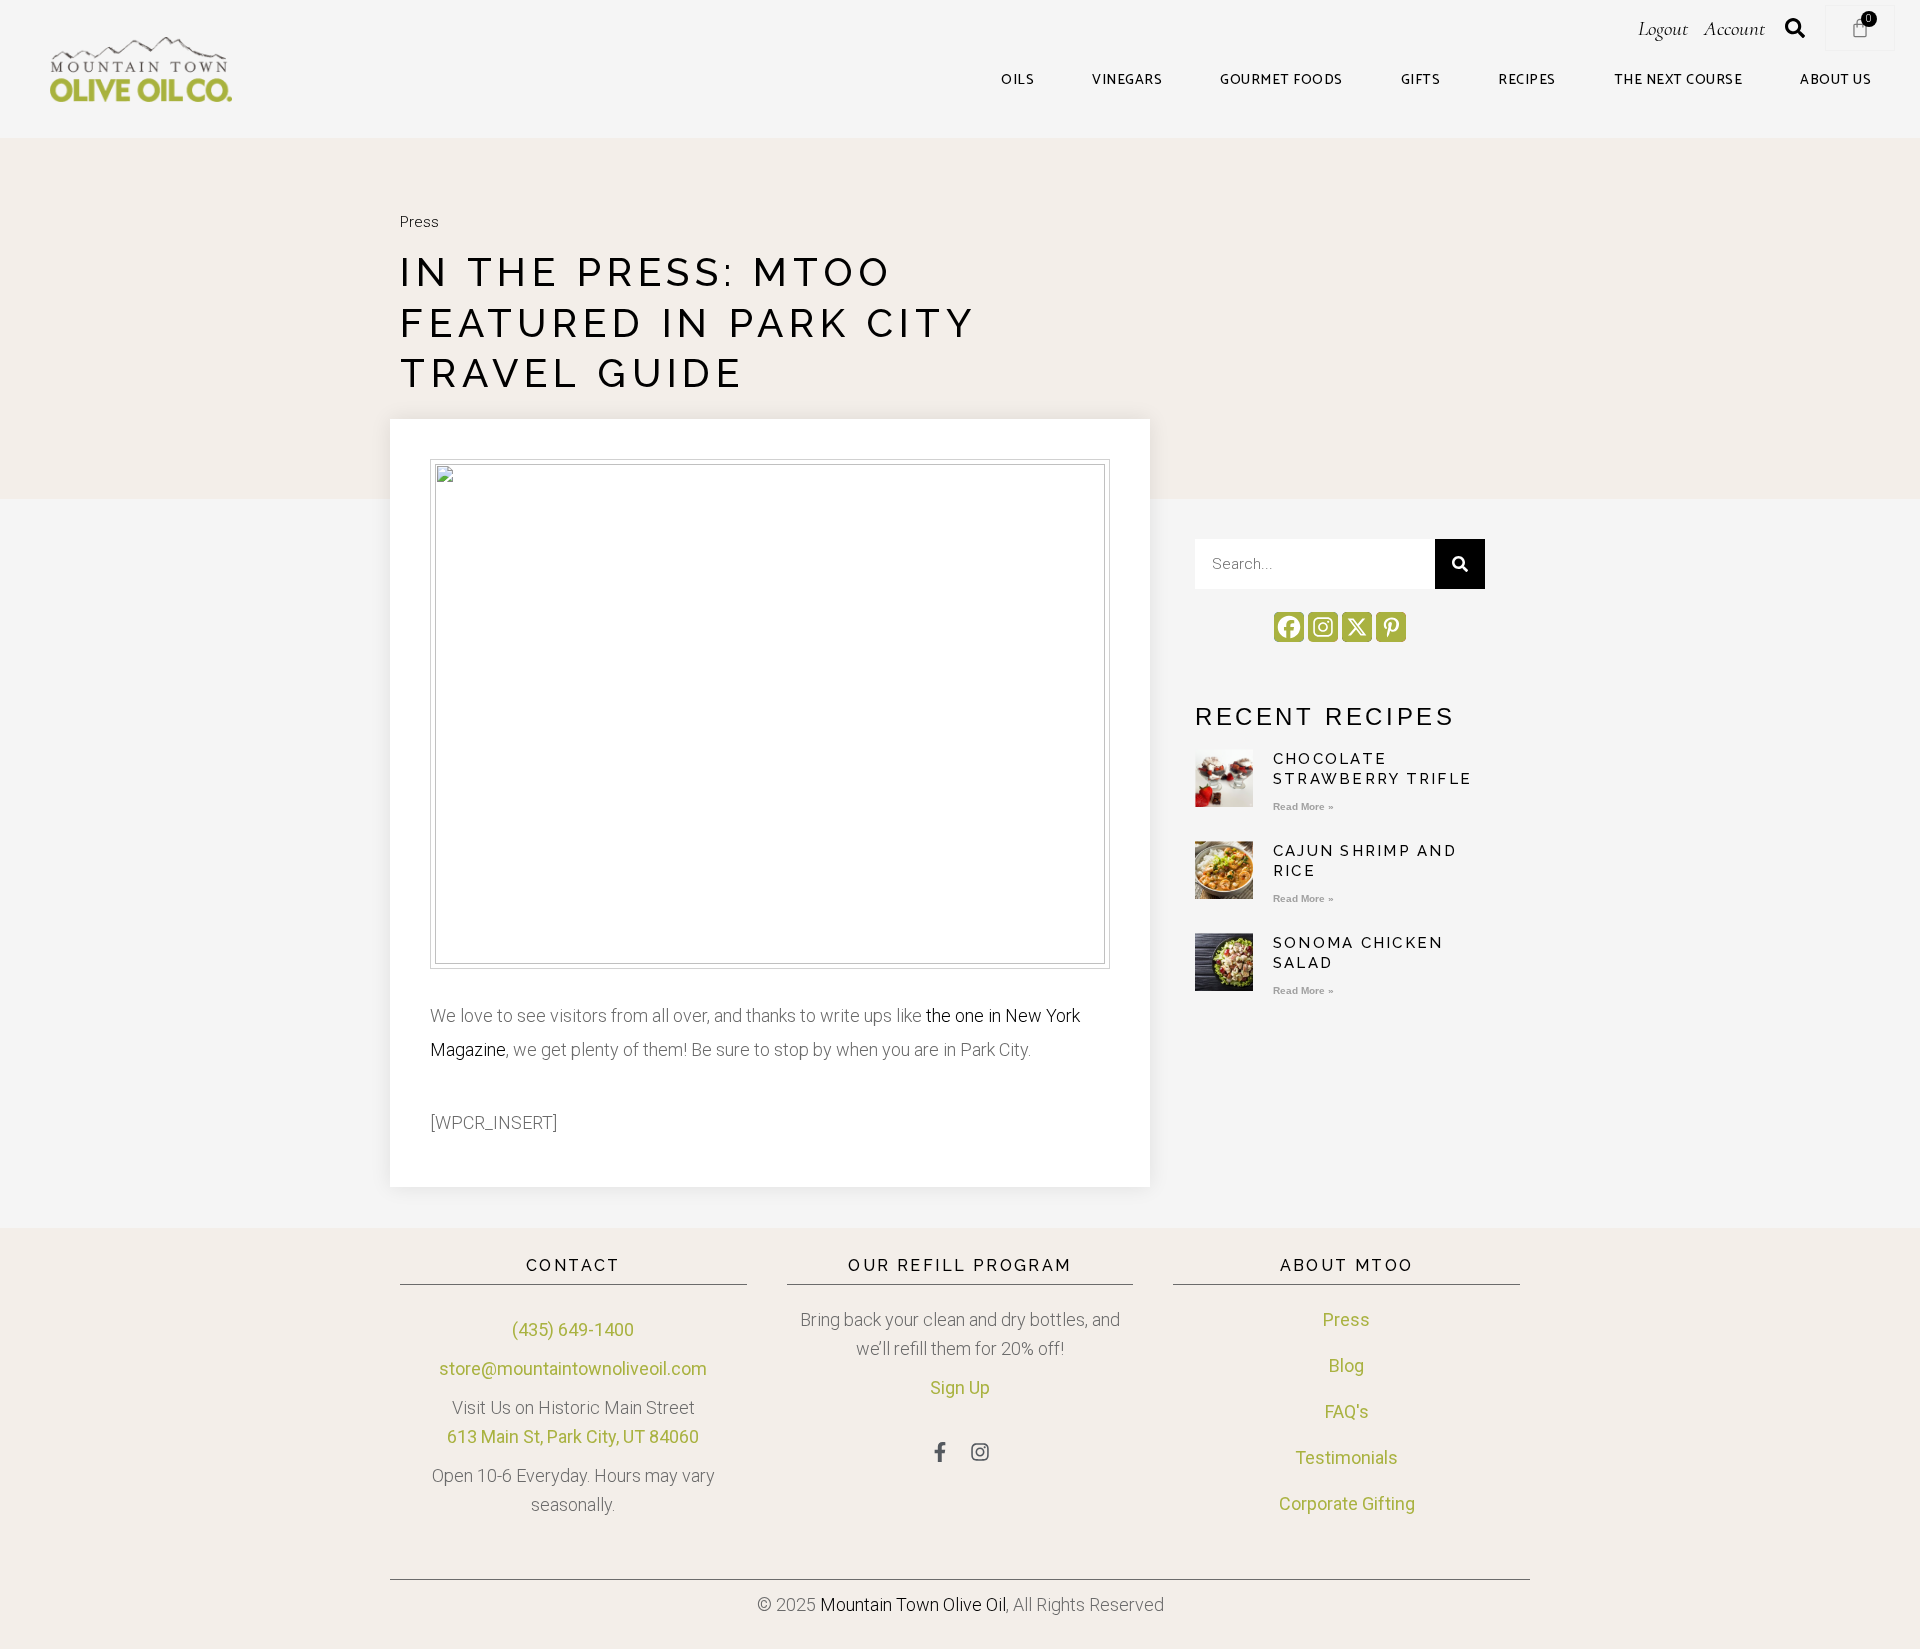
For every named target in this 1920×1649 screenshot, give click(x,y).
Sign (947, 1387)
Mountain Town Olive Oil (913, 1604)
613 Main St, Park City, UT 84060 (573, 1436)
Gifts (1421, 81)
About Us (1835, 81)
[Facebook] (1289, 627)
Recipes (1527, 81)
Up (977, 1387)
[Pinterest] (1391, 627)
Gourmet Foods (1281, 81)
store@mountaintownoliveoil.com (573, 1368)
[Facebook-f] (940, 1452)
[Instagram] (1323, 627)
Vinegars (1127, 81)
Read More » (1303, 806)
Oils (1017, 81)
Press (419, 222)
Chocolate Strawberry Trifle (1372, 769)
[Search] (1460, 564)
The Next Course (1678, 81)
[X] (1357, 627)
